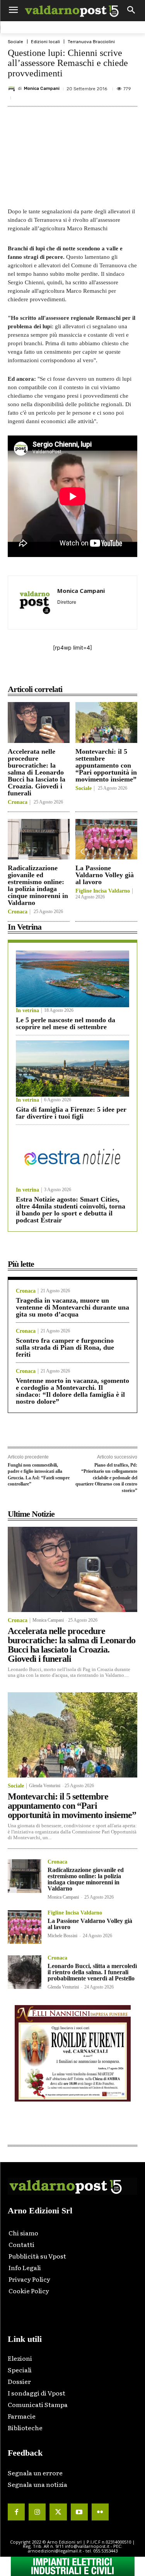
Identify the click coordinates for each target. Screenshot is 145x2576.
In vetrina (27, 1011)
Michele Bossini (62, 1936)
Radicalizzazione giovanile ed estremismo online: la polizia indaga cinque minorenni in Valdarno (38, 885)
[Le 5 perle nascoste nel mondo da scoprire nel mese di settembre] (72, 979)
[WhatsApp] (111, 672)
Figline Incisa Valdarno (103, 891)
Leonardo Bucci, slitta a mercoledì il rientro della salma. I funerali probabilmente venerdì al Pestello (92, 1972)
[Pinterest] (75, 672)
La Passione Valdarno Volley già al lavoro (105, 875)
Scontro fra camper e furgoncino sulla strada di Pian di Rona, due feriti (65, 1347)
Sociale (15, 42)
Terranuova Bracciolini (91, 42)
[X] (58, 672)
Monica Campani (42, 89)
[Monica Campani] (13, 89)
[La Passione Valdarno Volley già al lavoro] (106, 839)
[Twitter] (58, 2512)
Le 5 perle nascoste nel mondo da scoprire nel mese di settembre (66, 1023)
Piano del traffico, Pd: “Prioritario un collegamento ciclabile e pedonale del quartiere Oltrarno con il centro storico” (106, 1478)
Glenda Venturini (45, 1786)
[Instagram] (37, 2512)
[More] (129, 672)
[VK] (93, 672)
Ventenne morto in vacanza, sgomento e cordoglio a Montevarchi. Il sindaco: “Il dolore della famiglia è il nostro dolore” (72, 1391)
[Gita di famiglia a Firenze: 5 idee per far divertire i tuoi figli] (72, 1069)
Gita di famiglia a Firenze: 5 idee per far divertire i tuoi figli (71, 1113)
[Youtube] (79, 2512)
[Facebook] (40, 672)
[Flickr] (100, 2512)
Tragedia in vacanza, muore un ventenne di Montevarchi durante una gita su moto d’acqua (72, 1307)
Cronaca (18, 802)
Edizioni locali (45, 42)
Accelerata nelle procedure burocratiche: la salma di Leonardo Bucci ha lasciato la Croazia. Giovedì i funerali (37, 772)
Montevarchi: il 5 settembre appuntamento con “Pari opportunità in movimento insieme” (106, 765)
